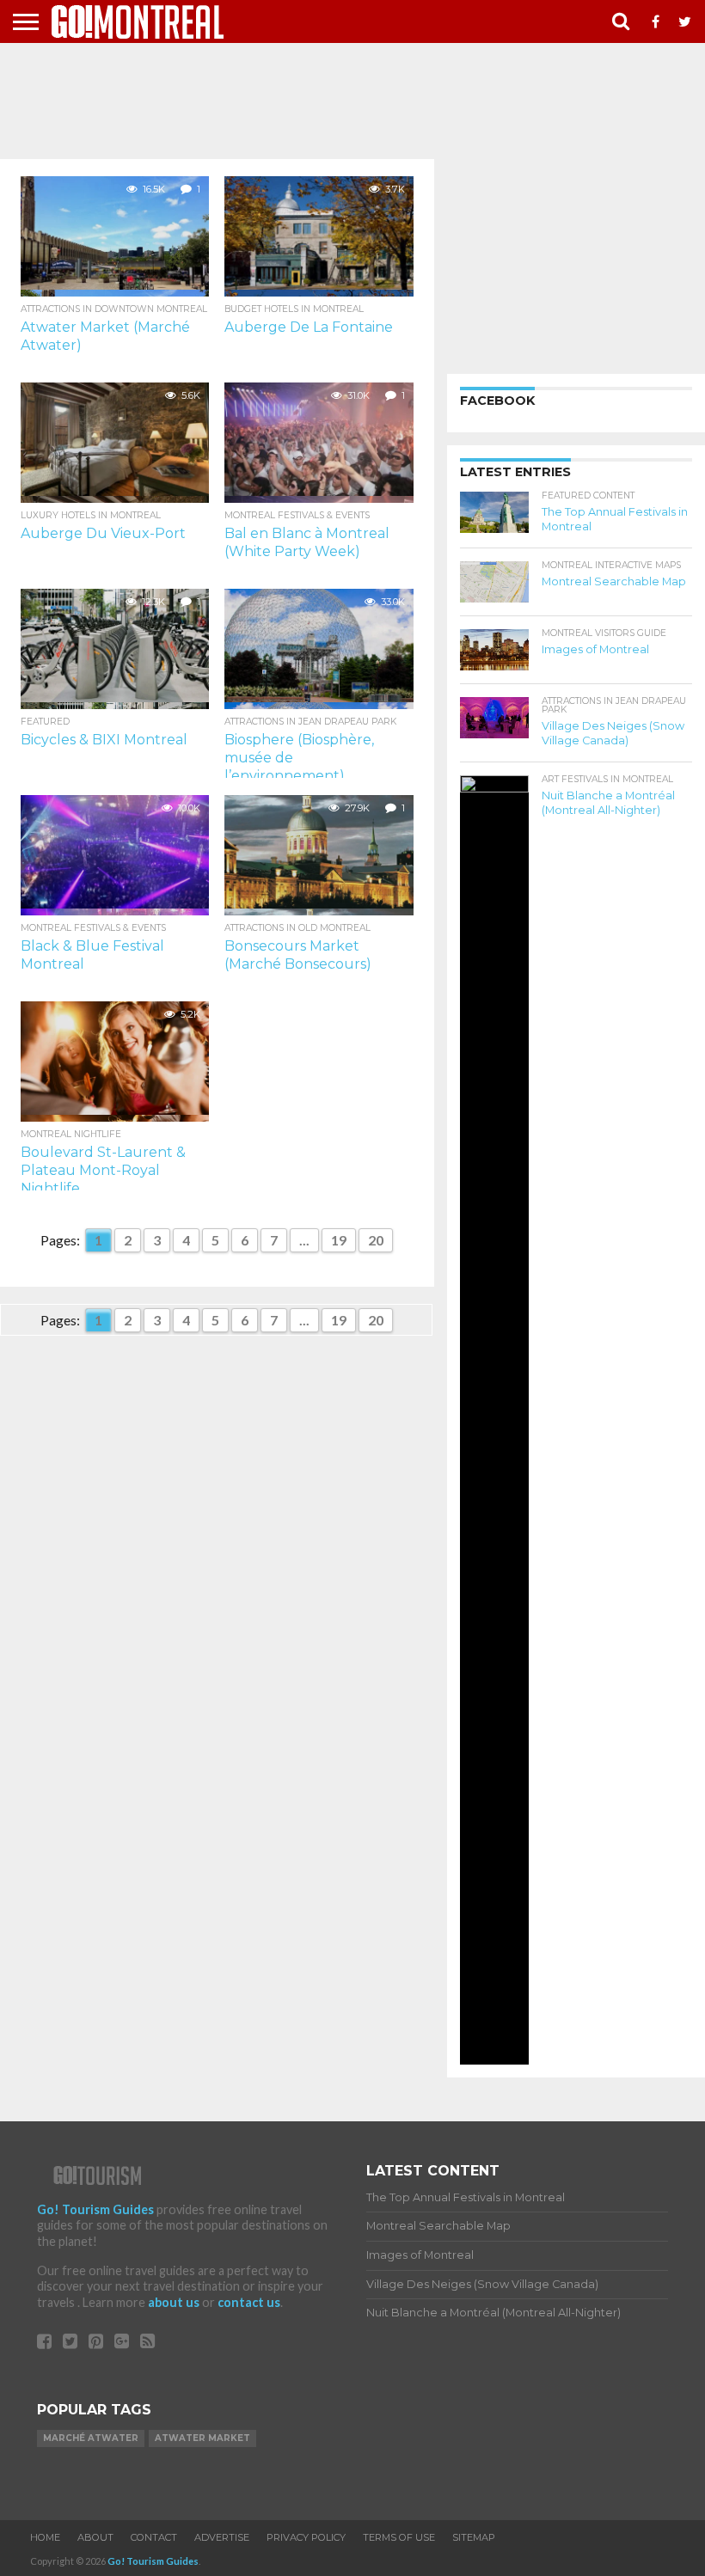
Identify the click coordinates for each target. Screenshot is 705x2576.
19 (339, 1240)
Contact (154, 2537)
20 (376, 1240)
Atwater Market (202, 2438)
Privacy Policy (306, 2537)
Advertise (222, 2537)
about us (174, 2302)
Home (45, 2537)
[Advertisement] (352, 95)
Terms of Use (399, 2537)
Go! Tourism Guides (95, 2209)
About (95, 2537)
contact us (249, 2302)
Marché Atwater (91, 2438)
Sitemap (474, 2537)
